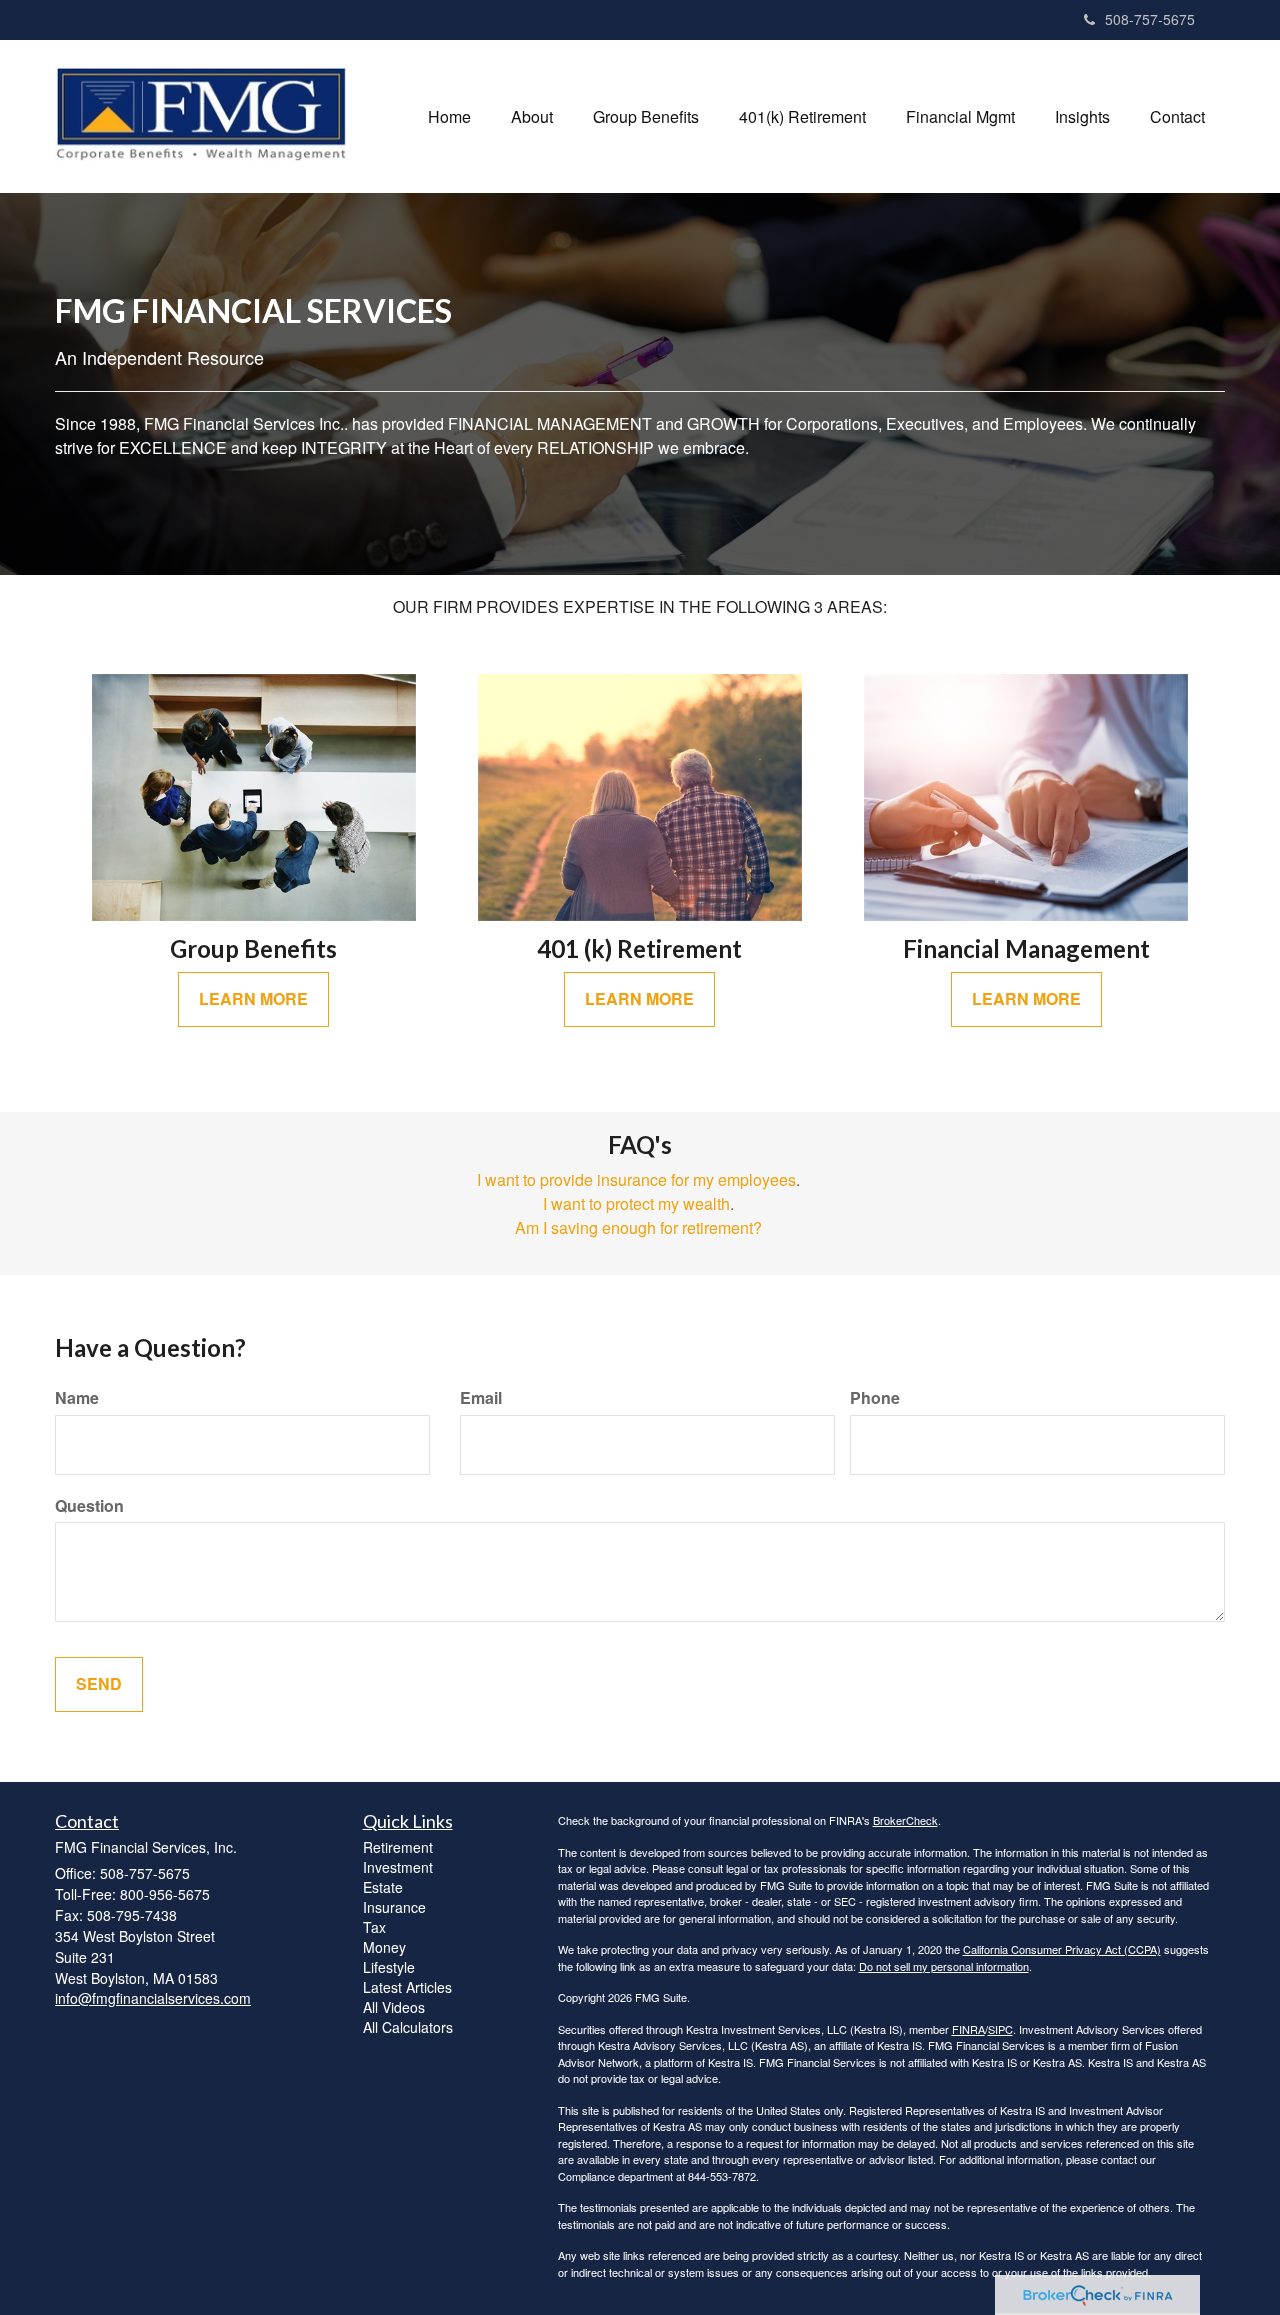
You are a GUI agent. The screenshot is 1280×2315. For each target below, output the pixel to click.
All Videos (394, 2007)
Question (89, 1506)
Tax (374, 1927)
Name (77, 1398)
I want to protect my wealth (636, 1203)
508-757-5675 (1150, 19)
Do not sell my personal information (944, 1966)
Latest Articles (407, 1987)
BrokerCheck (905, 1820)
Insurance (394, 1907)
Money (384, 1947)
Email (481, 1398)
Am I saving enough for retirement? (638, 1227)
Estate (383, 1887)
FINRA (968, 2029)
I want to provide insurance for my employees (636, 1179)
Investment (398, 1867)
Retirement (398, 1847)
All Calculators (408, 2027)
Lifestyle (389, 1967)
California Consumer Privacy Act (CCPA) (1062, 1949)
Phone (875, 1398)
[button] (532, 117)
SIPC (1000, 2029)
